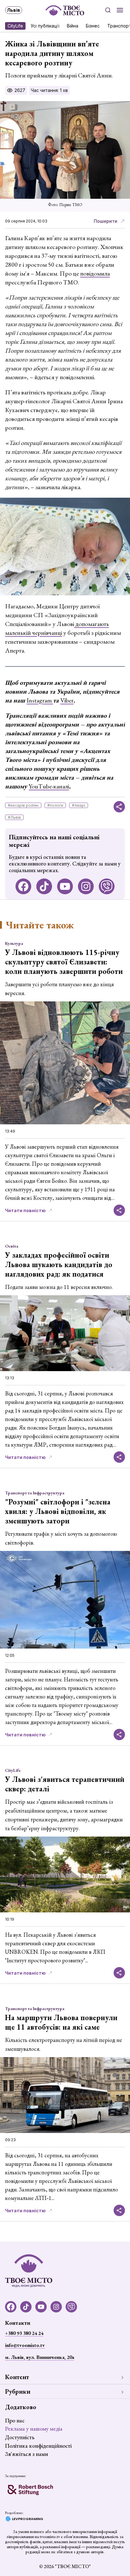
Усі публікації (45, 26)
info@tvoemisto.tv (25, 2345)
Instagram (40, 700)
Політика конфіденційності (38, 2446)
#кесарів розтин (23, 805)
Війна (73, 26)
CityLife (15, 26)
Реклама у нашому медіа (34, 2429)
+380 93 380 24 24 (24, 2333)
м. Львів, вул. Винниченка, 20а (40, 2357)
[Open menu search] (108, 10)
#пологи (55, 805)
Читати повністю (25, 1210)
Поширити (106, 221)
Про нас (15, 2420)
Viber (67, 700)
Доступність (20, 2437)
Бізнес (93, 26)
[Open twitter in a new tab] (107, 886)
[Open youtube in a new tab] (65, 886)
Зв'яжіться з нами (27, 2454)
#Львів (14, 817)
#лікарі (79, 805)
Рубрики (18, 2391)
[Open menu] (120, 10)
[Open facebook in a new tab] (23, 886)
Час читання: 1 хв (49, 90)
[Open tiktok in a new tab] (44, 886)
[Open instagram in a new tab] (86, 886)
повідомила (95, 273)
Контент (17, 2377)
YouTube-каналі (49, 786)
